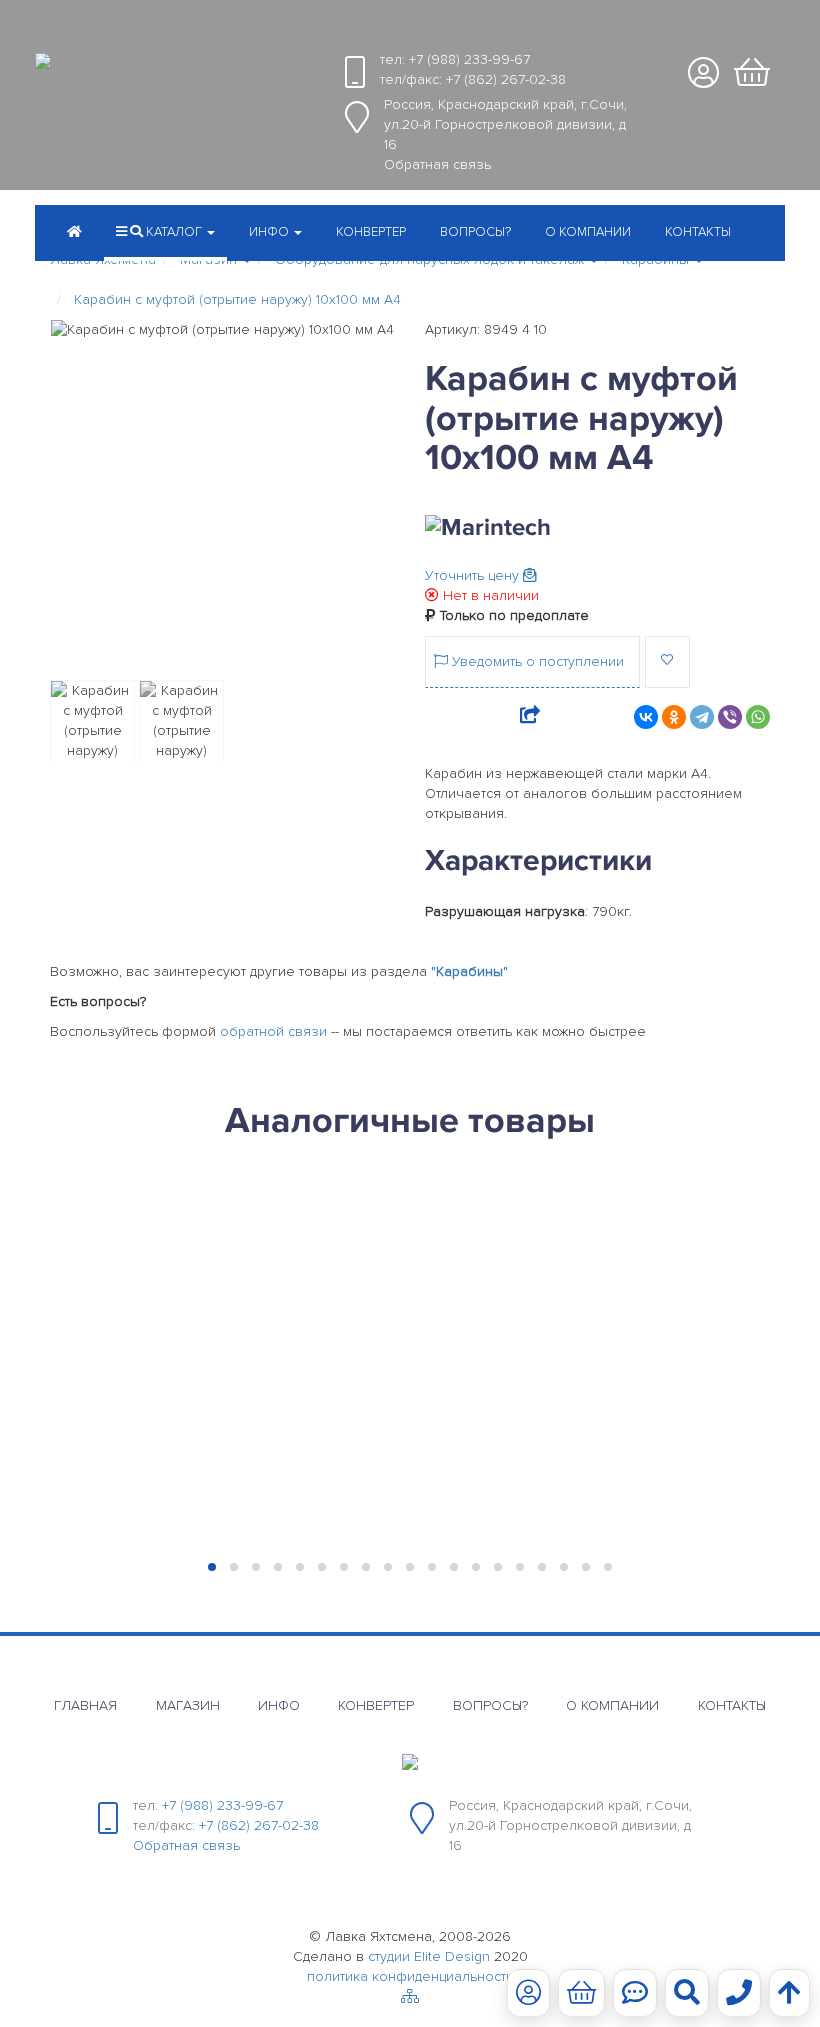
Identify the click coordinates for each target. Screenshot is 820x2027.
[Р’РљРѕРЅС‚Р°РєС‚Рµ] (646, 717)
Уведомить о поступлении (536, 661)
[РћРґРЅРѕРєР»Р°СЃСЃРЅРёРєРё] (674, 717)
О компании (588, 232)
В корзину (155, 1517)
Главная (85, 1705)
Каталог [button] (174, 232)
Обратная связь (437, 164)
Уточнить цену (474, 575)
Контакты (698, 232)
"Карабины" (469, 971)
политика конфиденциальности (410, 1976)
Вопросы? (475, 232)
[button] (275, 234)
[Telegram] (702, 717)
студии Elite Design (429, 1956)
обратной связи (273, 1031)
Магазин (188, 1705)
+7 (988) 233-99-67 (469, 59)
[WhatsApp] (758, 717)
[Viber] (730, 717)
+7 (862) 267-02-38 (506, 79)
